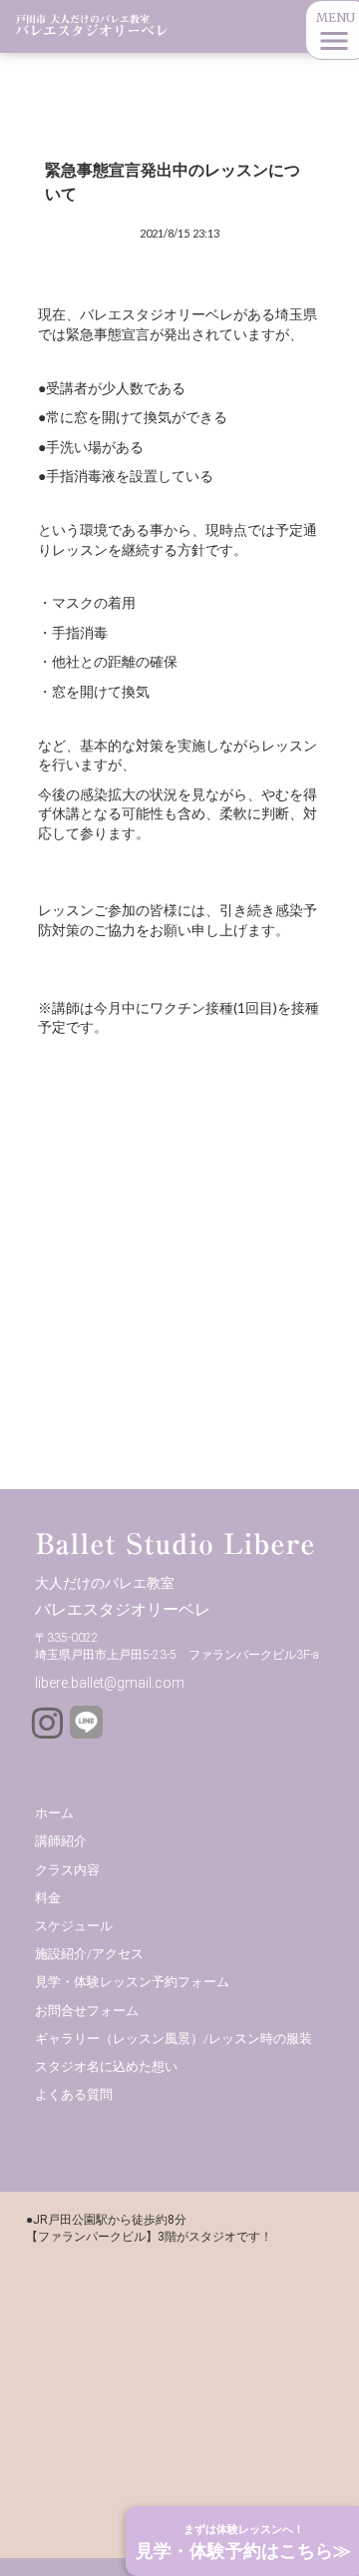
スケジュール (74, 1926)
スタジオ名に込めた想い (106, 2066)
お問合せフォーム (87, 2011)
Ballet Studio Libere (175, 1544)
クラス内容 (67, 1870)
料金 (48, 1898)
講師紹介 (61, 1841)
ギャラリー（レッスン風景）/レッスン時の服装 (174, 2039)
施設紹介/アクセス (89, 1954)
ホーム (54, 1813)
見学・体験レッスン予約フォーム (132, 1982)
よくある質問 (74, 2094)
